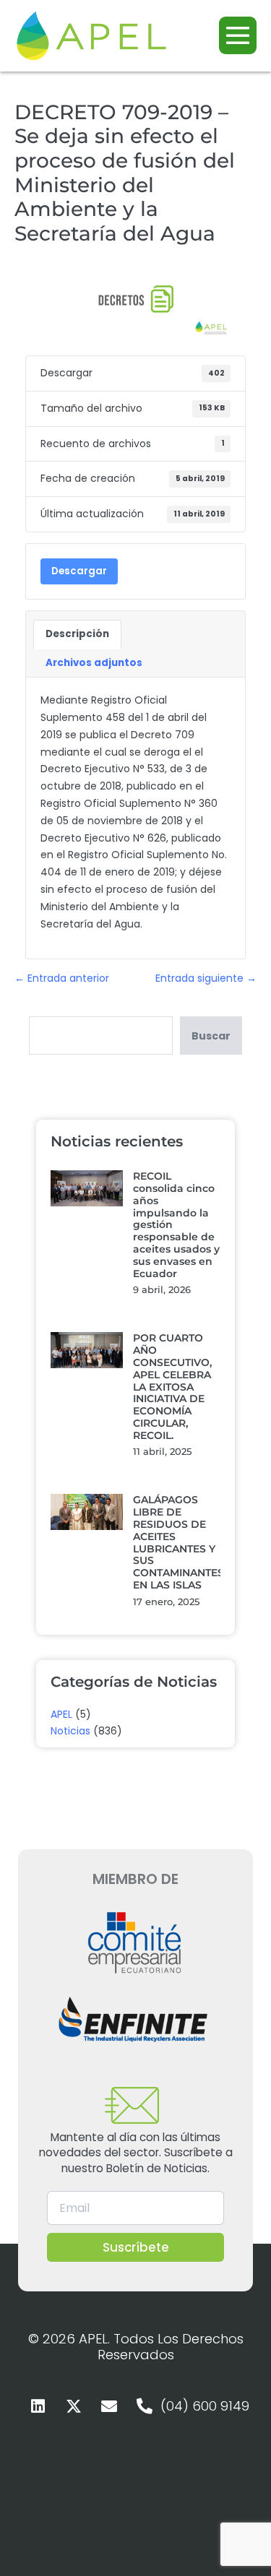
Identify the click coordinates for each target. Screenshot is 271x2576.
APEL (61, 1714)
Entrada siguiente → (206, 978)
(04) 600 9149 (205, 2406)
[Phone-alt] (145, 2406)
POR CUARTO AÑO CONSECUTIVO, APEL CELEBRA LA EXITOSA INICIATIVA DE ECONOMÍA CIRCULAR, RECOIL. (172, 1386)
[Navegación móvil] (238, 35)
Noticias (70, 1731)
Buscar (211, 1036)
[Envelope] (109, 2406)
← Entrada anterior (62, 978)
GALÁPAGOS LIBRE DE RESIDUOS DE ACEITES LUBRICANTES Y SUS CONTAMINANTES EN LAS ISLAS (178, 1542)
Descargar (79, 571)
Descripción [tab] (77, 634)
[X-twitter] (74, 2406)
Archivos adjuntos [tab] (94, 663)
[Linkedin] (38, 2406)
